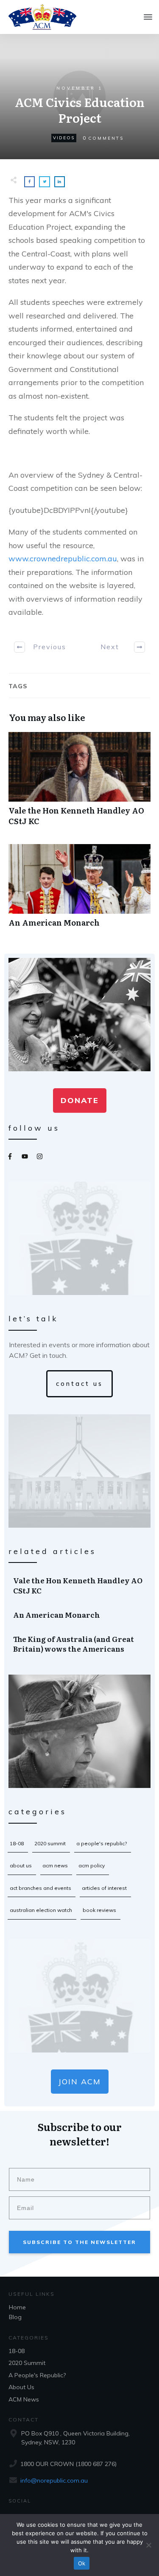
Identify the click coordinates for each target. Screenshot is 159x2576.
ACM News (55, 1865)
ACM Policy (92, 1865)
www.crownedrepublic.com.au (63, 559)
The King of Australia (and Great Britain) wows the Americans (80, 1644)
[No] (148, 2545)
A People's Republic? (102, 1843)
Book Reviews (99, 1910)
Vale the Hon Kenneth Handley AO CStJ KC (79, 783)
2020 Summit (50, 1843)
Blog (15, 2317)
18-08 (17, 1843)
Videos (64, 138)
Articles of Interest (104, 1888)
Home (17, 2307)
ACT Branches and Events (40, 1888)
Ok (82, 2563)
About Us (21, 1865)
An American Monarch (79, 890)
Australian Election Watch (41, 1910)
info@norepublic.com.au (54, 2480)
